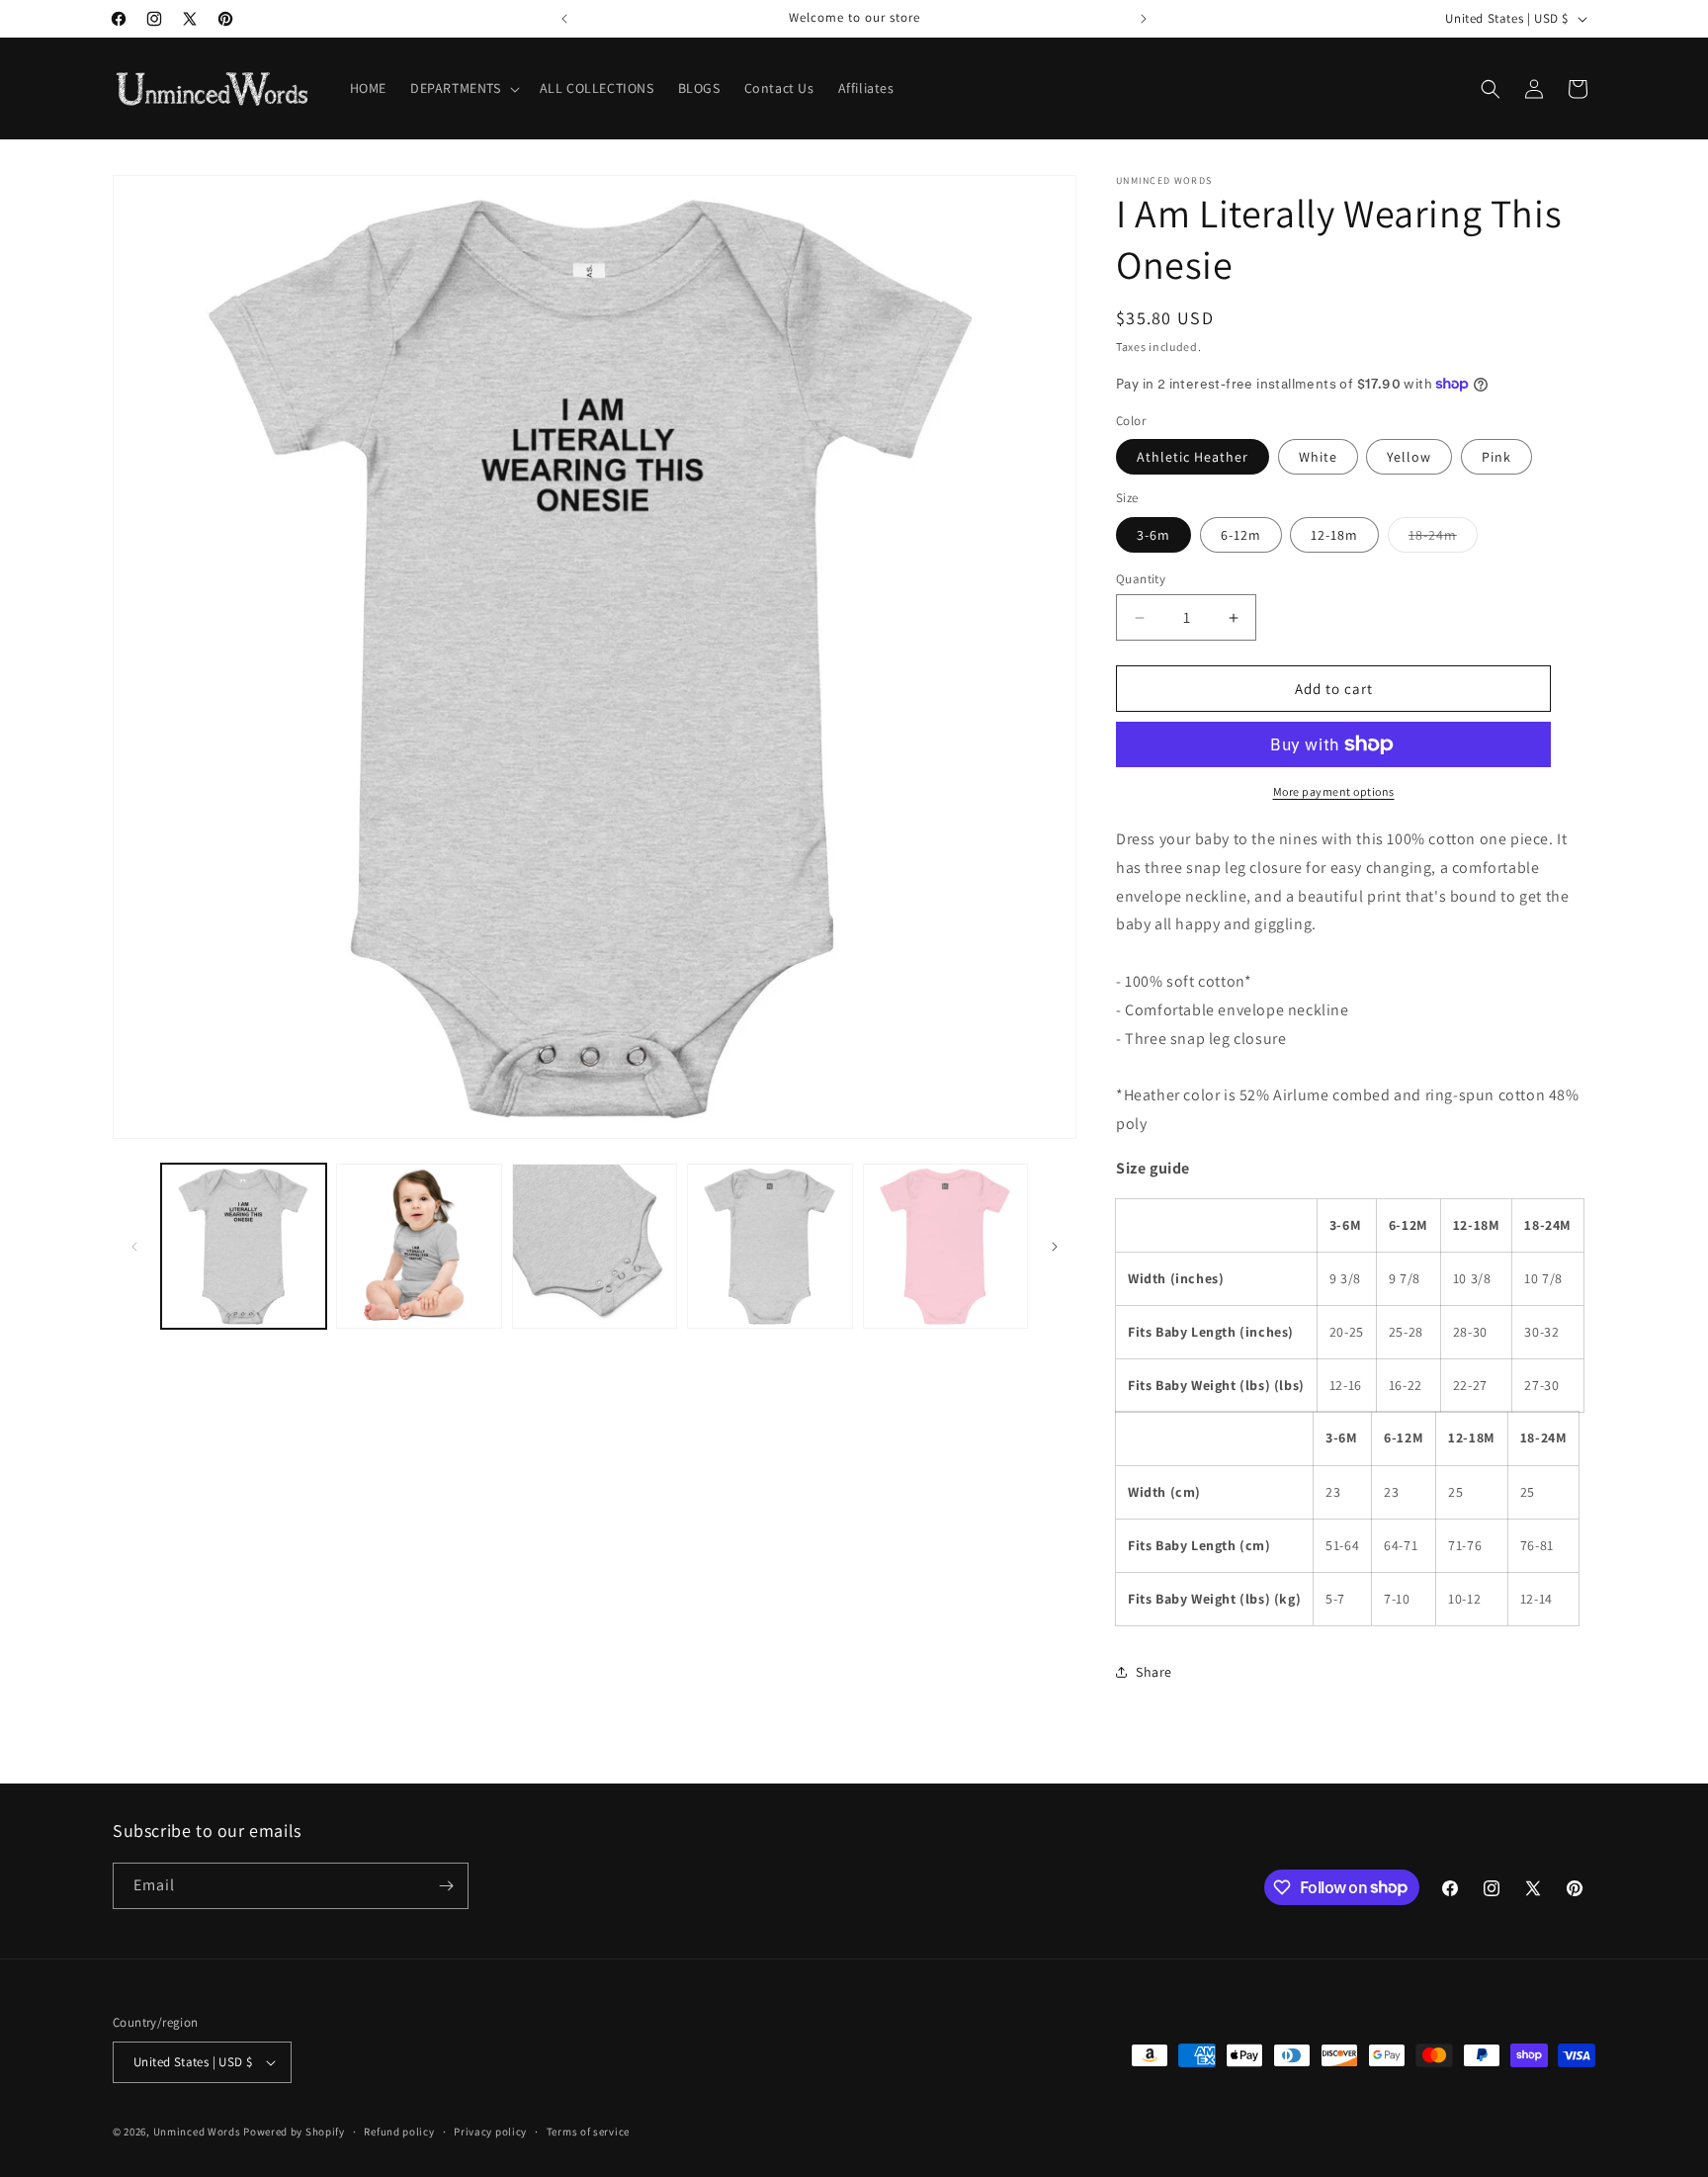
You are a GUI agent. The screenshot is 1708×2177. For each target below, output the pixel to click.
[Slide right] (1055, 1247)
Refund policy (399, 2132)
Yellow (1409, 457)
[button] (463, 88)
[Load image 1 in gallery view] (244, 1246)
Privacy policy (490, 2132)
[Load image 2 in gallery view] (419, 1246)
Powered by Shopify (294, 2132)
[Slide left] (134, 1247)
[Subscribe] (446, 1886)
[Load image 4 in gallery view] (769, 1246)
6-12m (1241, 535)
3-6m (1153, 535)
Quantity (1141, 579)
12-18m (1334, 535)
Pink (1496, 457)
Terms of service (588, 2132)
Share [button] (1154, 1672)
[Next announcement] (1144, 19)
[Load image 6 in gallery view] (945, 1246)
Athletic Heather (1193, 457)
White (1318, 457)
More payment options (1334, 791)
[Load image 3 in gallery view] (595, 1246)
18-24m (1443, 539)
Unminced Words (197, 2132)
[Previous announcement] (564, 19)
